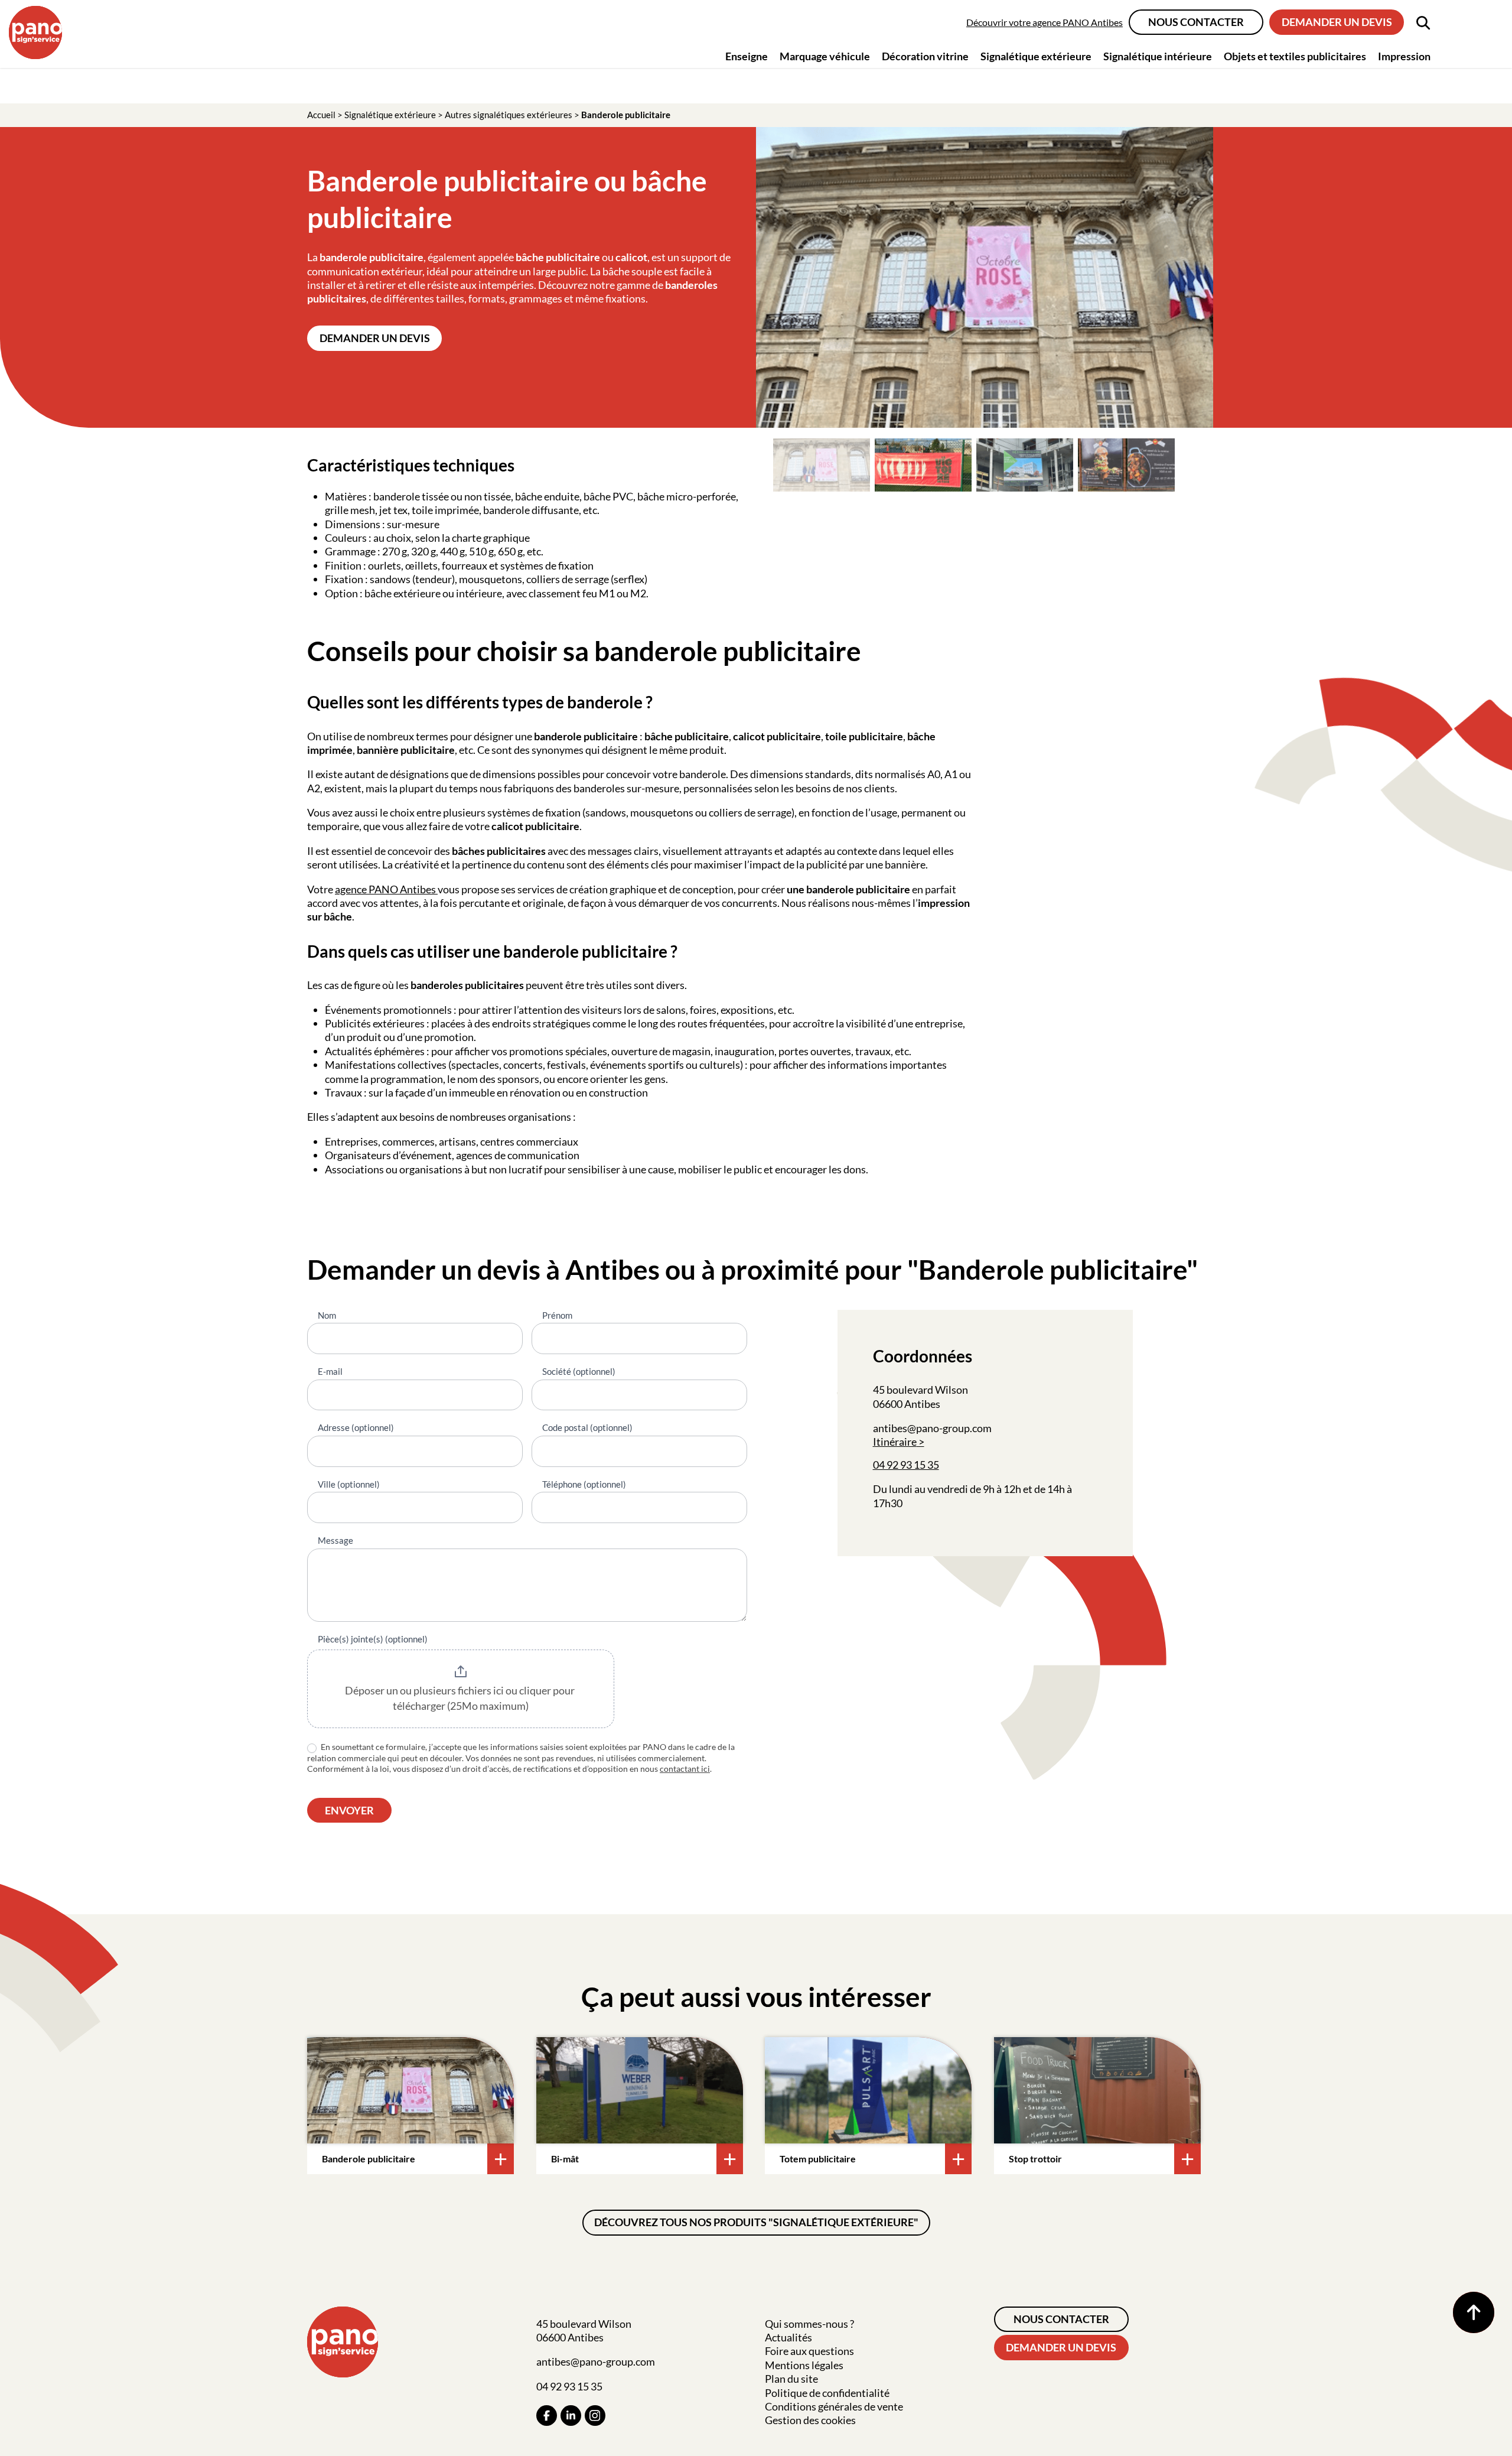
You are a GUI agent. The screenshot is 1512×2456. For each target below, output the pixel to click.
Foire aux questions (809, 2351)
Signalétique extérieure (390, 115)
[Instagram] (595, 2416)
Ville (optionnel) (349, 1484)
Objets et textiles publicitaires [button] (1295, 56)
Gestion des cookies (810, 2420)
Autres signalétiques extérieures (509, 115)
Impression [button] (1404, 56)
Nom (327, 1315)
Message (335, 1540)
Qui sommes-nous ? (809, 2324)
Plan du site (791, 2379)
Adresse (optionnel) (356, 1427)
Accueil (321, 115)
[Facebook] (547, 2416)
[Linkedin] (571, 2416)
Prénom (557, 1315)
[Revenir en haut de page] (1474, 2312)
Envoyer (349, 1810)
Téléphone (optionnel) (584, 1484)
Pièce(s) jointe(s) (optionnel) (373, 1639)
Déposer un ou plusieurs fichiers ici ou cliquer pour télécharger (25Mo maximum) (461, 1698)
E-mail (330, 1371)
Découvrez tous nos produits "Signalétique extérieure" (756, 2222)
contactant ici (685, 1769)
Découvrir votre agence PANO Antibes (1045, 22)
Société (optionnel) (579, 1371)
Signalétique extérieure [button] (1036, 56)
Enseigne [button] (747, 56)
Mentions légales (804, 2365)
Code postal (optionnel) (587, 1427)
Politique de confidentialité (827, 2393)
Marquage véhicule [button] (825, 56)
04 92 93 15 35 (906, 1465)
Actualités (788, 2337)
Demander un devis (1337, 22)
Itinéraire (895, 1442)
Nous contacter (1196, 22)
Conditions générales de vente (834, 2406)
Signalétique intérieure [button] (1158, 56)
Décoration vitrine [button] (925, 56)
